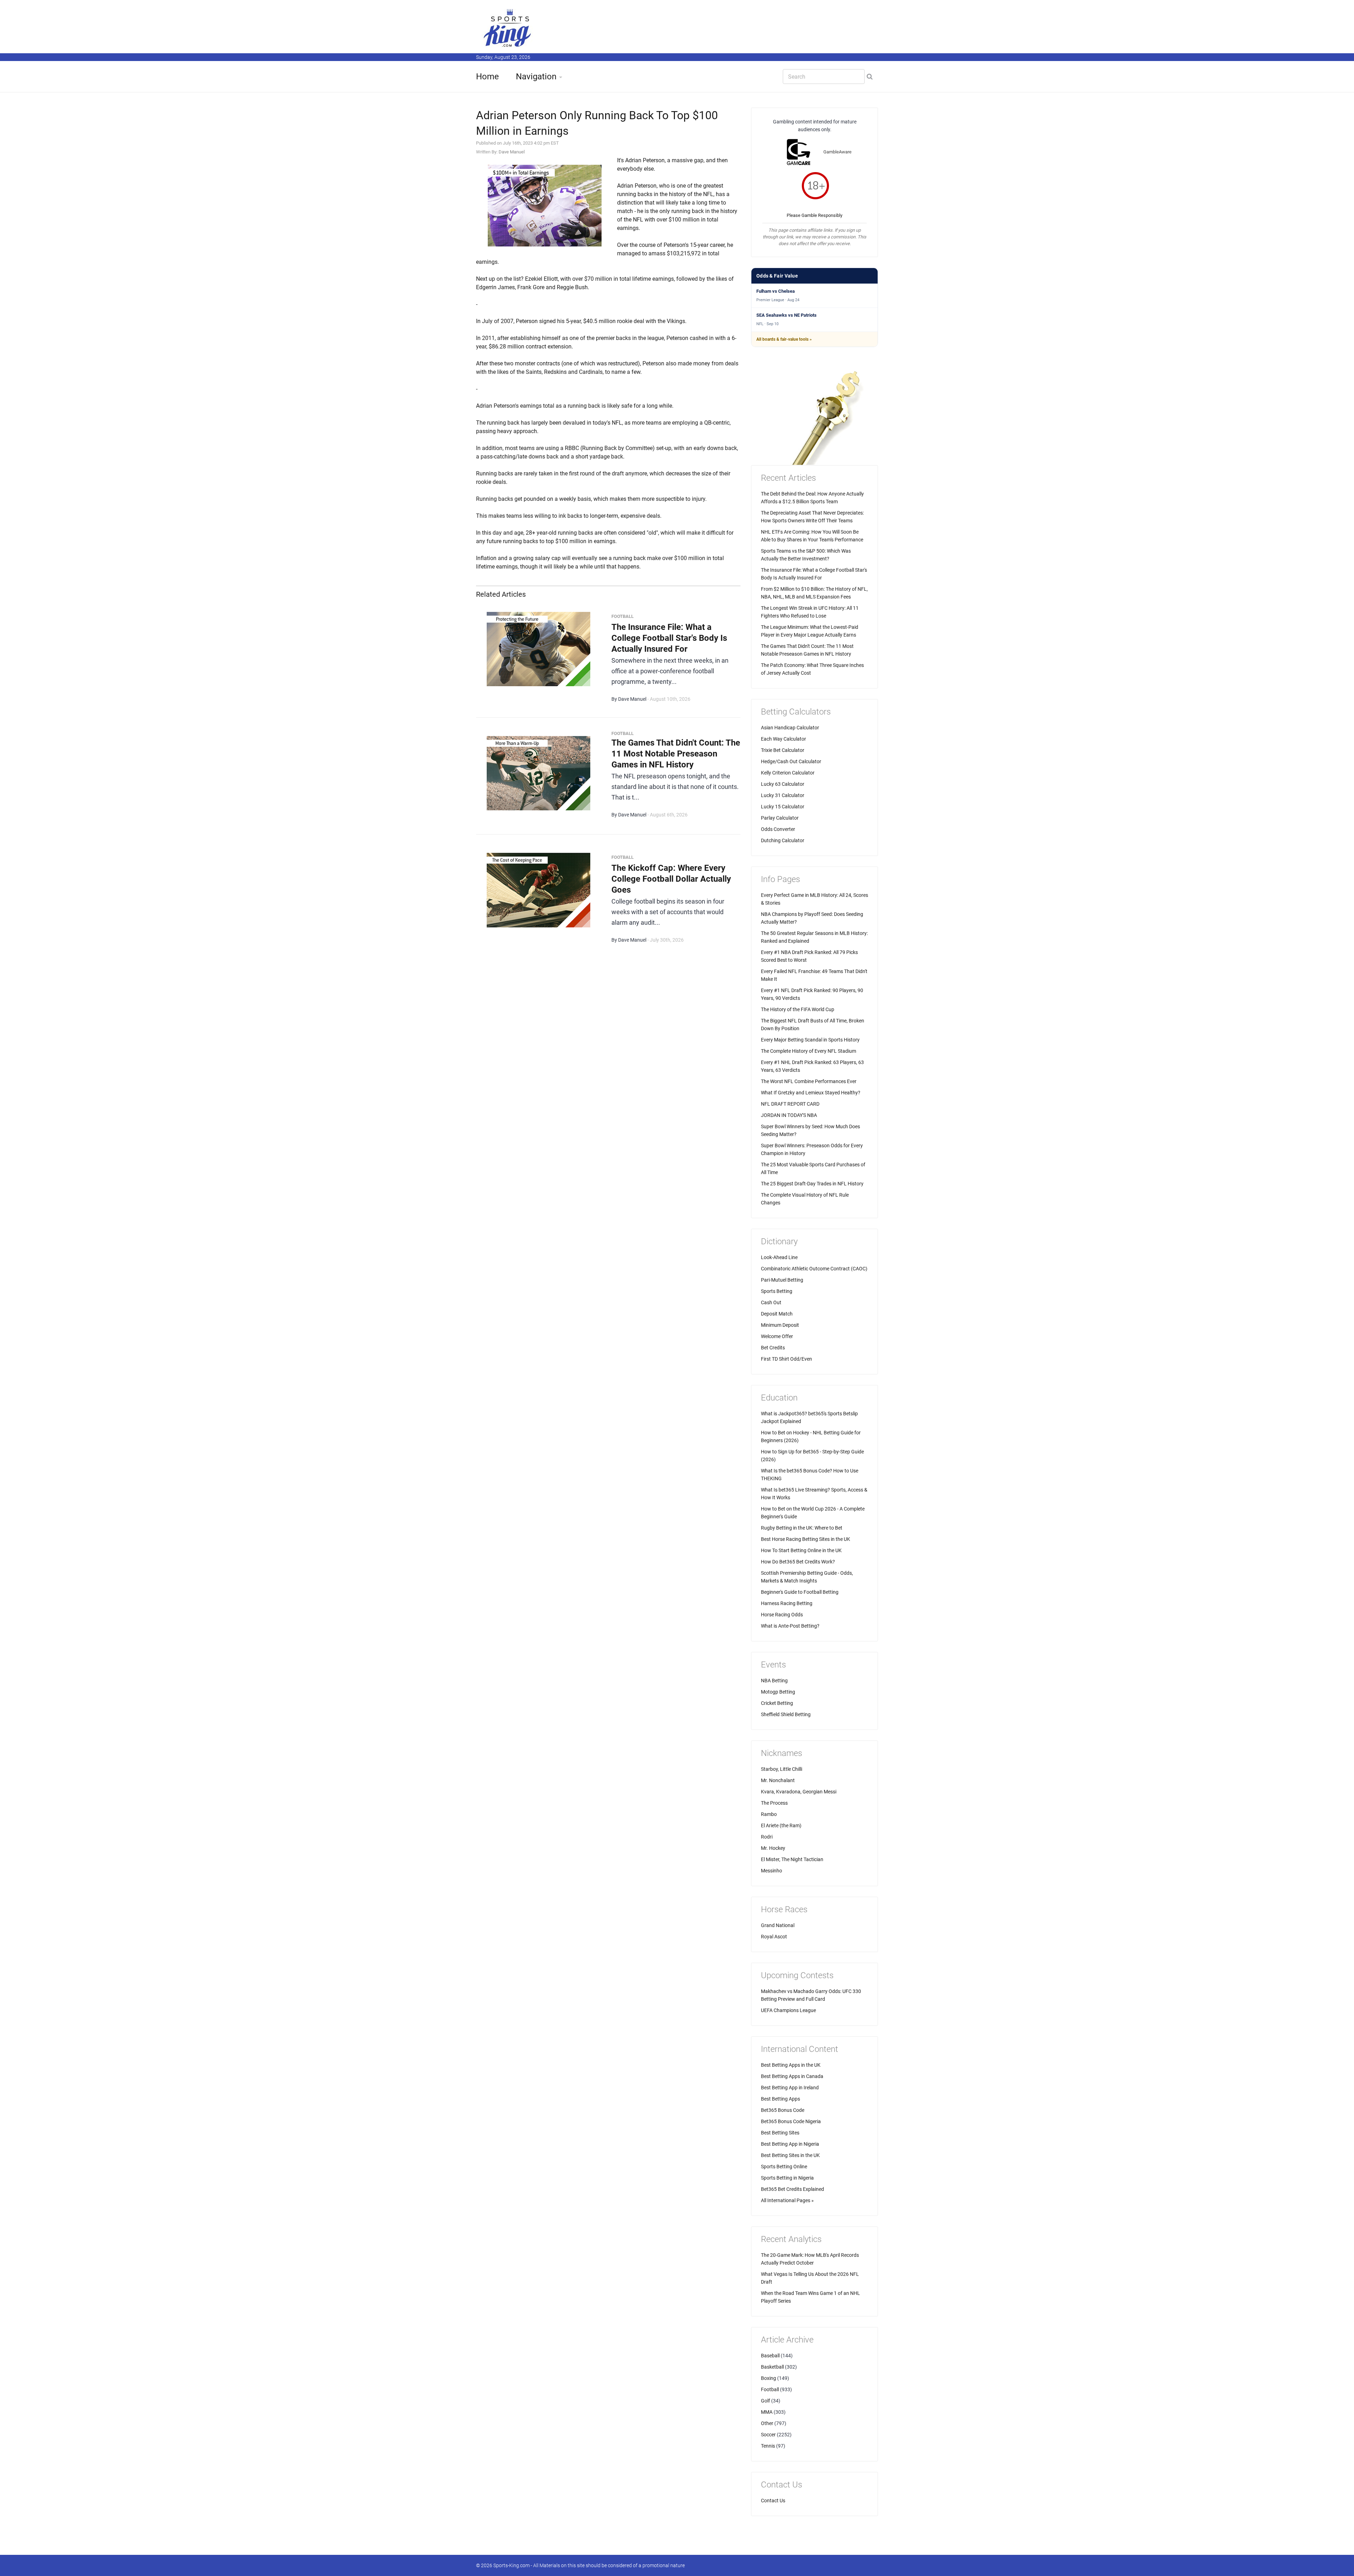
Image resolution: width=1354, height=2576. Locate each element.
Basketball (772, 2367)
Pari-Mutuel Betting (782, 1280)
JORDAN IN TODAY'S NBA (789, 1115)
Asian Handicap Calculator (790, 728)
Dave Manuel (512, 152)
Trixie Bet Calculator (783, 750)
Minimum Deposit (780, 1325)
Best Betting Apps (780, 2099)
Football (770, 2389)
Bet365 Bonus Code (783, 2110)
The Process (774, 1803)
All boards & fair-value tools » (784, 339)
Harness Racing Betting (787, 1603)
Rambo (769, 1814)
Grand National (778, 1925)
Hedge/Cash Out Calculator (791, 761)
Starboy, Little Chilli (782, 1769)
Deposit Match (777, 1314)
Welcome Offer (777, 1336)
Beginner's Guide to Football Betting (800, 1592)
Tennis (768, 2446)
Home (487, 77)
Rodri (767, 1837)
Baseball (770, 2356)
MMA (767, 2412)
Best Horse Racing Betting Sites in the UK (806, 1539)
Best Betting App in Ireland (790, 2088)
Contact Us (773, 2501)
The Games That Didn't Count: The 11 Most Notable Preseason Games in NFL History (676, 754)
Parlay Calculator (780, 818)
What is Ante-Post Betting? (790, 1626)
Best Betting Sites (780, 2133)
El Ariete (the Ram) (781, 1825)
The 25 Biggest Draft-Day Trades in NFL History (812, 1184)
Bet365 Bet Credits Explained (792, 2189)
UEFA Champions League (788, 2010)
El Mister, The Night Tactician (792, 1859)
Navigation (536, 77)
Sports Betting (777, 1291)
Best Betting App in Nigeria (790, 2144)
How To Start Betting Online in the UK (801, 1550)
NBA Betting (774, 1681)
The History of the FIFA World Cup (798, 1009)
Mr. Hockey (773, 1848)
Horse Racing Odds (782, 1615)
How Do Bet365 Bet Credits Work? (798, 1562)
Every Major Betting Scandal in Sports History (810, 1040)
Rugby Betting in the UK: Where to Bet (802, 1528)
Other (767, 2423)
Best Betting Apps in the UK (791, 2065)
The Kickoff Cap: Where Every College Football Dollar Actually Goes (671, 879)
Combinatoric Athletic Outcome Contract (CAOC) (814, 1269)
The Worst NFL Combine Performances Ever (809, 1081)
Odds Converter (778, 829)
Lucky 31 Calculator (783, 795)
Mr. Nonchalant (778, 1780)
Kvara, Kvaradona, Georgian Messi (799, 1792)
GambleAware (837, 152)
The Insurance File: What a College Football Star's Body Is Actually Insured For (669, 638)
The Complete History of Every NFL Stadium (809, 1051)
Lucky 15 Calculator (783, 807)
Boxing (769, 2378)
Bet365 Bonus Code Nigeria (791, 2121)
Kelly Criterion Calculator (788, 773)
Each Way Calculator (783, 739)
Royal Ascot (774, 1937)
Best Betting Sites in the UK (790, 2155)
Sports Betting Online (784, 2167)
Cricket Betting (777, 1703)
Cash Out (771, 1302)
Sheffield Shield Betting (786, 1714)
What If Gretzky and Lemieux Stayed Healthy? (811, 1093)
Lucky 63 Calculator (783, 784)
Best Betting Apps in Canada (792, 2076)
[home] (508, 28)
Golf (766, 2401)
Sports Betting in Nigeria (787, 2178)
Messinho (771, 1871)
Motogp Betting (778, 1692)
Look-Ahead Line (779, 1257)
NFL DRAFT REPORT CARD (790, 1104)
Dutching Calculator (783, 840)
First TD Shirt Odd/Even (786, 1359)
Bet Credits (773, 1348)
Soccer (768, 2435)
